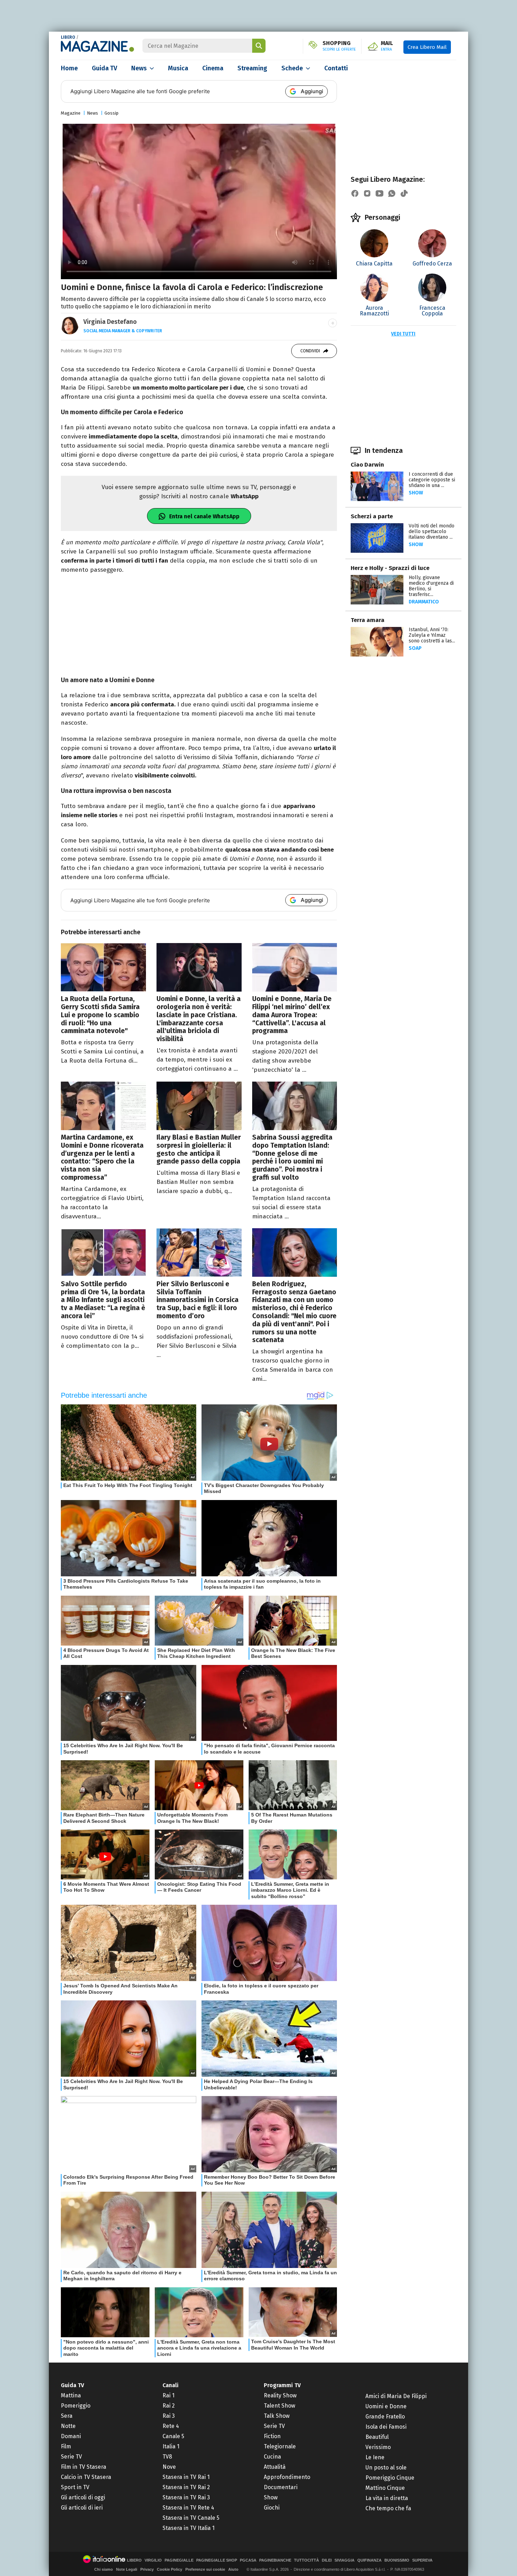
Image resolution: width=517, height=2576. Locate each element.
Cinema (213, 68)
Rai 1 (168, 2395)
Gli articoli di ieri (82, 2508)
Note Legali (127, 2569)
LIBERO (68, 37)
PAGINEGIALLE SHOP (217, 2560)
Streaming (252, 68)
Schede (292, 68)
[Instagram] (367, 193)
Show (416, 493)
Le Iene (375, 2457)
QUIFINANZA (369, 2560)
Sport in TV (75, 2487)
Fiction (272, 2436)
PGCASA (248, 2560)
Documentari (281, 2487)
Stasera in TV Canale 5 (191, 2518)
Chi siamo (104, 2569)
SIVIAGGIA (344, 2560)
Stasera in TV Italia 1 (189, 2528)
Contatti (336, 68)
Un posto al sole (386, 2468)
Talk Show (277, 2416)
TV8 (167, 2457)
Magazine (71, 113)
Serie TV (71, 2457)
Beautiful (377, 2437)
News (139, 68)
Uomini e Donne (386, 2406)
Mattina (71, 2395)
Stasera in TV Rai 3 (186, 2497)
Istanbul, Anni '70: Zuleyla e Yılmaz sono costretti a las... (432, 635)
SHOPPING (339, 46)
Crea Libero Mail (427, 47)
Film (66, 2446)
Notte (68, 2426)
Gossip (111, 113)
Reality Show (280, 2395)
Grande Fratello (385, 2417)
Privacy (147, 2569)
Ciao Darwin (367, 465)
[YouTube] (379, 193)
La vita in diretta (387, 2498)
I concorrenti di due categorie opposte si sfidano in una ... (432, 480)
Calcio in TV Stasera (86, 2477)
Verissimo (378, 2447)
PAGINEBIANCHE (275, 2560)
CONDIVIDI (310, 351)
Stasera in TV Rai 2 (186, 2487)
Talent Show (279, 2406)
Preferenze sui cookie (205, 2569)
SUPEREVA (422, 2560)
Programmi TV (282, 2385)
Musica (178, 68)
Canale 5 (173, 2436)
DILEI (327, 2560)
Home (69, 68)
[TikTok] (404, 193)
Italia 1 (171, 2446)
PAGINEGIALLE (179, 2560)
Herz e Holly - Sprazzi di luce (390, 568)
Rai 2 (169, 2406)
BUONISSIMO (397, 2560)
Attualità (275, 2467)
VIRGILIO (153, 2560)
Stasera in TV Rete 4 (188, 2508)
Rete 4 (171, 2426)
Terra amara (368, 620)
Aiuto (233, 2569)
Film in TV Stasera (84, 2467)
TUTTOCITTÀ (307, 2560)
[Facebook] (355, 193)
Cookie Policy (170, 2569)
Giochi (272, 2508)
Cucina (272, 2457)
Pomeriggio (76, 2406)
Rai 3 (169, 2416)
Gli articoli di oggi (83, 2497)
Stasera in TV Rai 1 (186, 2477)
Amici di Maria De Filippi (396, 2396)
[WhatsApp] (392, 193)
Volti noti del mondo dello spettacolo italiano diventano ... (432, 531)
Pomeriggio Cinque (390, 2478)
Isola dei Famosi (386, 2427)
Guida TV (104, 68)
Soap (415, 648)
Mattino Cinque (385, 2488)
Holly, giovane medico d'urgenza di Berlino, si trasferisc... (431, 586)
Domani (71, 2436)
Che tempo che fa (388, 2508)
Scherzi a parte (372, 516)
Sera (67, 2416)
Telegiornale (280, 2446)
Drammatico (424, 602)
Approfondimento (287, 2477)
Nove (169, 2467)
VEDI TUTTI (403, 334)
